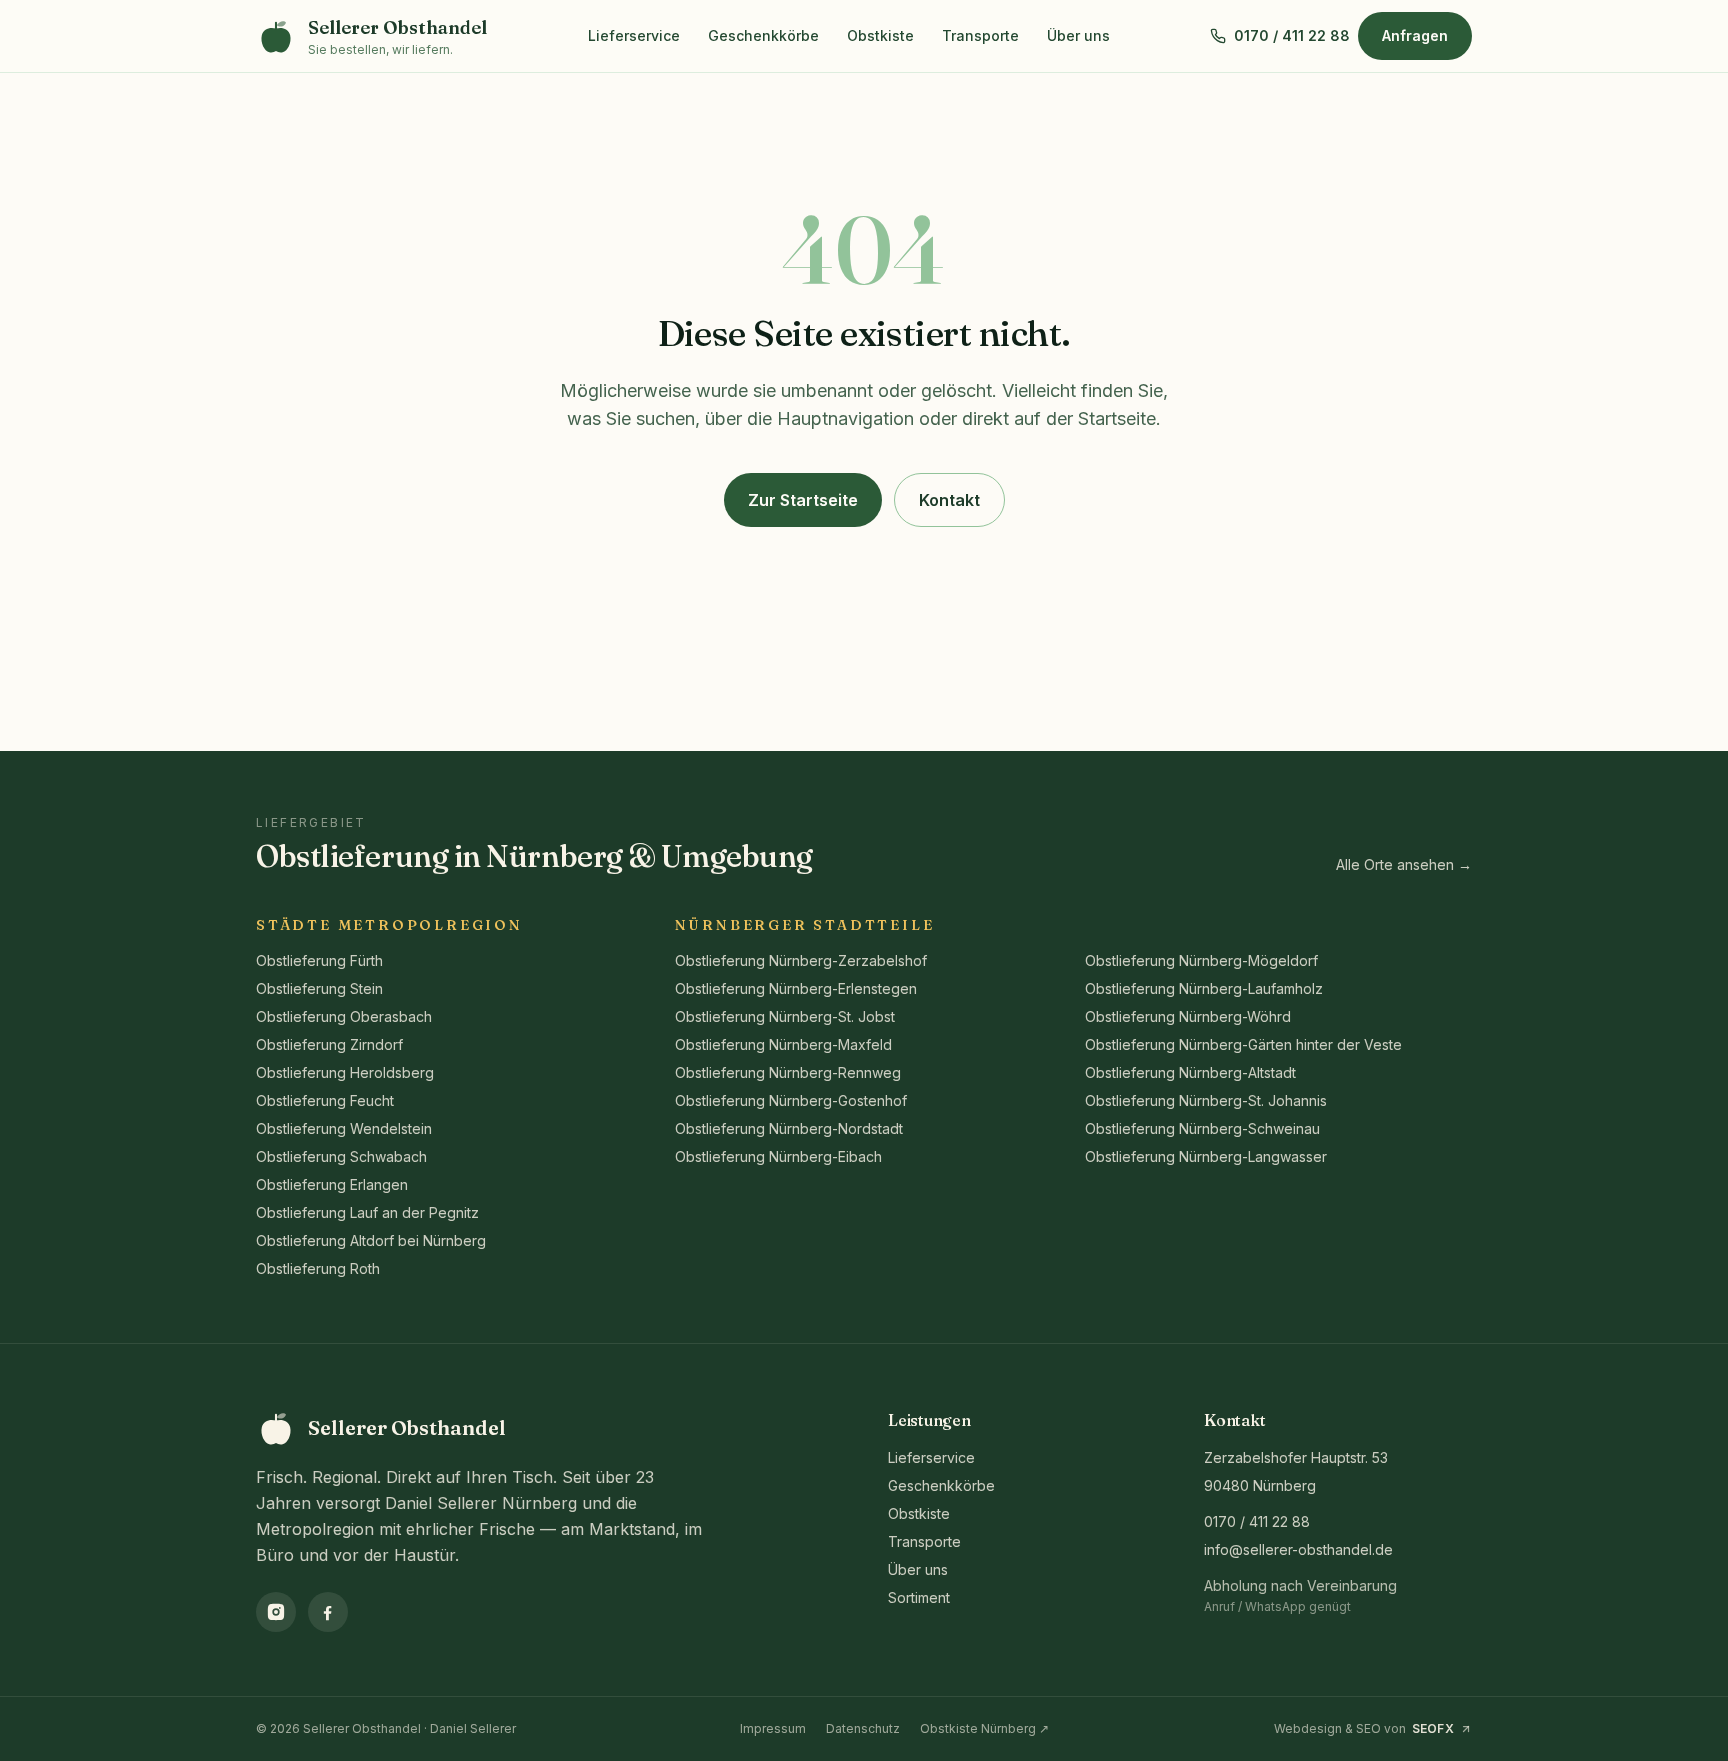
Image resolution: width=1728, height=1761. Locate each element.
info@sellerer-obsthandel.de (1298, 1549)
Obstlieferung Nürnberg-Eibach (778, 1156)
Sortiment (919, 1597)
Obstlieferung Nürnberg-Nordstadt (789, 1128)
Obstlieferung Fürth (319, 960)
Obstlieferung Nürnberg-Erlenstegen (796, 988)
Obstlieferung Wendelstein (344, 1128)
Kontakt (949, 500)
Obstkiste (880, 35)
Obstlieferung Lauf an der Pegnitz (367, 1212)
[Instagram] (276, 1612)
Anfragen (1415, 35)
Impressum (773, 1728)
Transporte (980, 35)
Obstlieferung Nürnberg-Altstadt (1190, 1072)
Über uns (1078, 35)
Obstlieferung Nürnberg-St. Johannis (1206, 1100)
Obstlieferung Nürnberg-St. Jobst (785, 1016)
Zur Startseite (803, 500)
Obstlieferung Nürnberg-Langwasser (1206, 1156)
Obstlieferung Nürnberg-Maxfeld (783, 1044)
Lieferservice (634, 35)
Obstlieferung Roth (318, 1268)
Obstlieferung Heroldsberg (345, 1072)
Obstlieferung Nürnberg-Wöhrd (1188, 1016)
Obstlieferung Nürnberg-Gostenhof (791, 1100)
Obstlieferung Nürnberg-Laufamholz (1204, 988)
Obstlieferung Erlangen (332, 1184)
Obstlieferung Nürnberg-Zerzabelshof (801, 960)
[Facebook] (328, 1612)
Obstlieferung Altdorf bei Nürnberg (371, 1240)
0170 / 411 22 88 (1257, 1521)
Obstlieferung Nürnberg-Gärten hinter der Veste (1243, 1044)
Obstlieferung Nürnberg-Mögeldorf (1201, 960)
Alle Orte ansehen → (1404, 864)
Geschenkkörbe (763, 35)
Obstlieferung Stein (319, 988)
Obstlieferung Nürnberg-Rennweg (788, 1072)
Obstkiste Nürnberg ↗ (984, 1728)
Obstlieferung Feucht (325, 1100)
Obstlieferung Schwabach (341, 1156)
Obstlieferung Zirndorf (329, 1044)
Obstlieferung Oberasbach (344, 1016)
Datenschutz (863, 1728)
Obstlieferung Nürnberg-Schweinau (1202, 1128)
